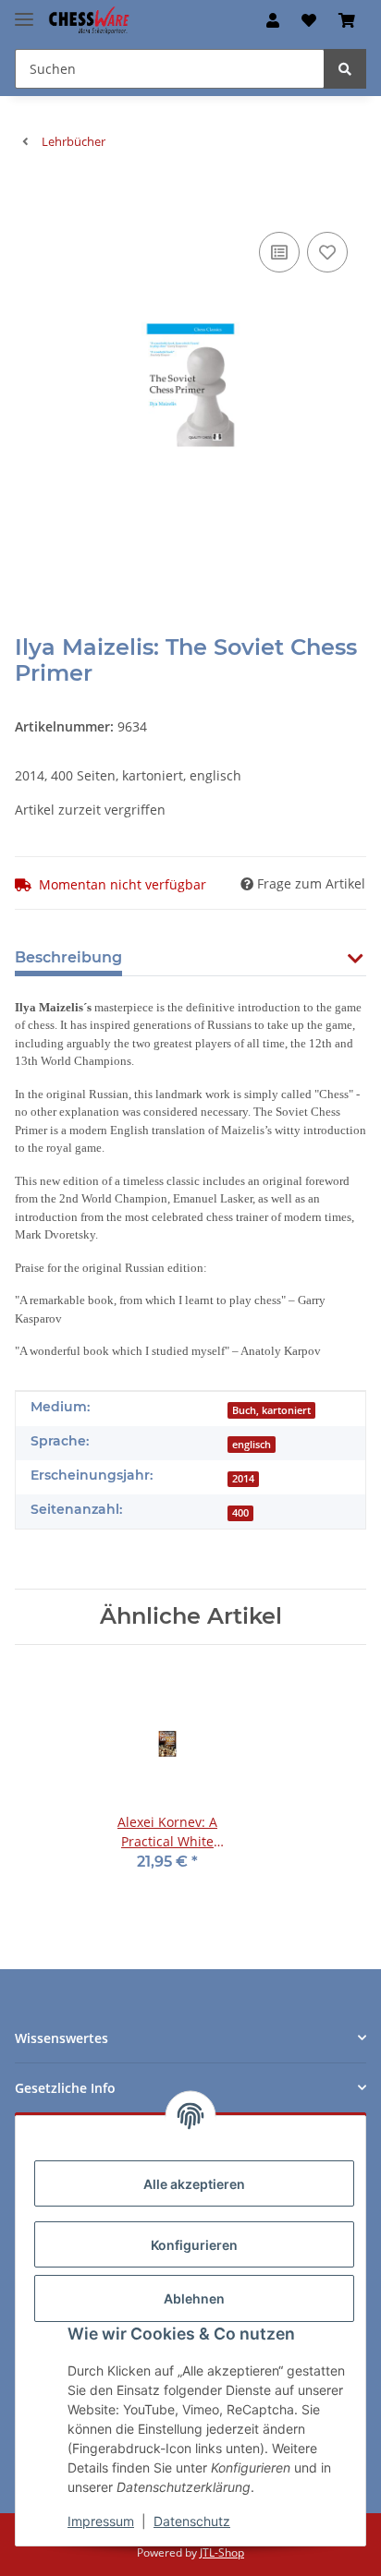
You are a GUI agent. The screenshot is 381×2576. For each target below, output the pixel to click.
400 (240, 1513)
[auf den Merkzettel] (327, 252)
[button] (273, 20)
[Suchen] (345, 69)
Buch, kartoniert (271, 1410)
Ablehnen (194, 2298)
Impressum (101, 2521)
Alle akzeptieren (194, 2184)
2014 (243, 1479)
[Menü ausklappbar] (24, 12)
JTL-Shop (222, 2552)
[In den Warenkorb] (30, 200)
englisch (252, 1445)
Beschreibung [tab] (68, 957)
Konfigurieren (194, 2245)
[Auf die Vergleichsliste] (279, 252)
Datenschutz (192, 2521)
